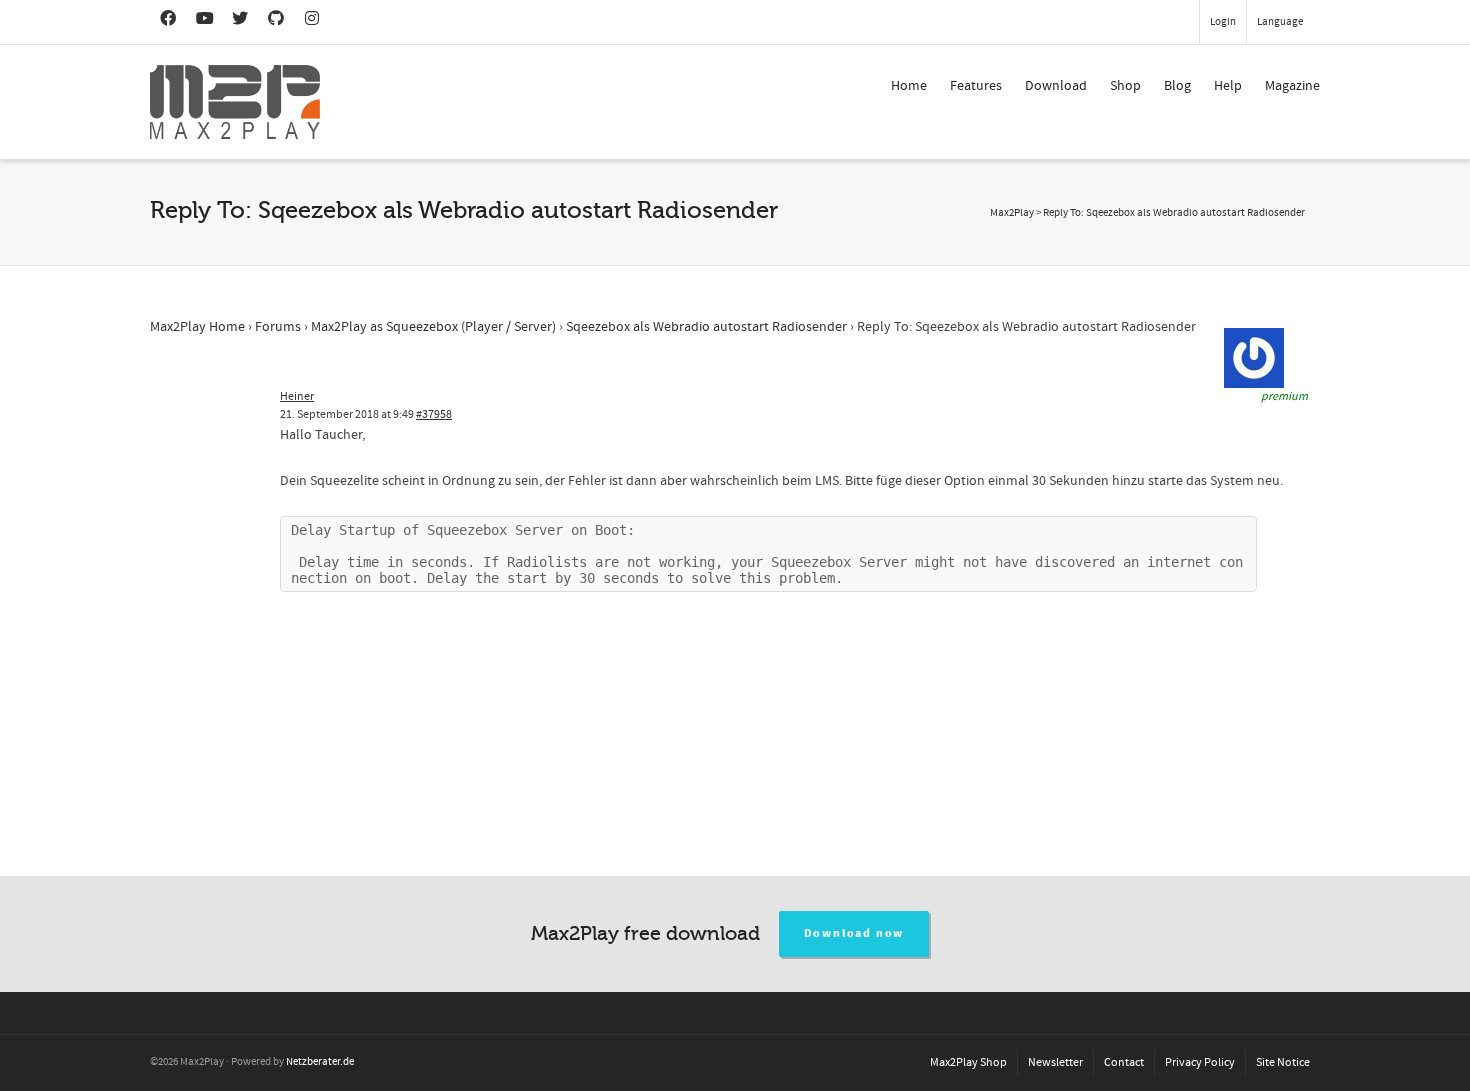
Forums (278, 327)
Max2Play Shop (968, 1062)
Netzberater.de (320, 1062)
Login (1223, 22)
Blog (1177, 86)
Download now (854, 933)
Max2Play (1012, 213)
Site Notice (1283, 1062)
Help (1228, 86)
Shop (1125, 86)
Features (976, 86)
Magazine (1292, 86)
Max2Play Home (197, 327)
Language (1280, 22)
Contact (1124, 1062)
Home (909, 86)
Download (1056, 86)
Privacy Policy (1200, 1062)
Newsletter (1055, 1062)
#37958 (434, 414)
